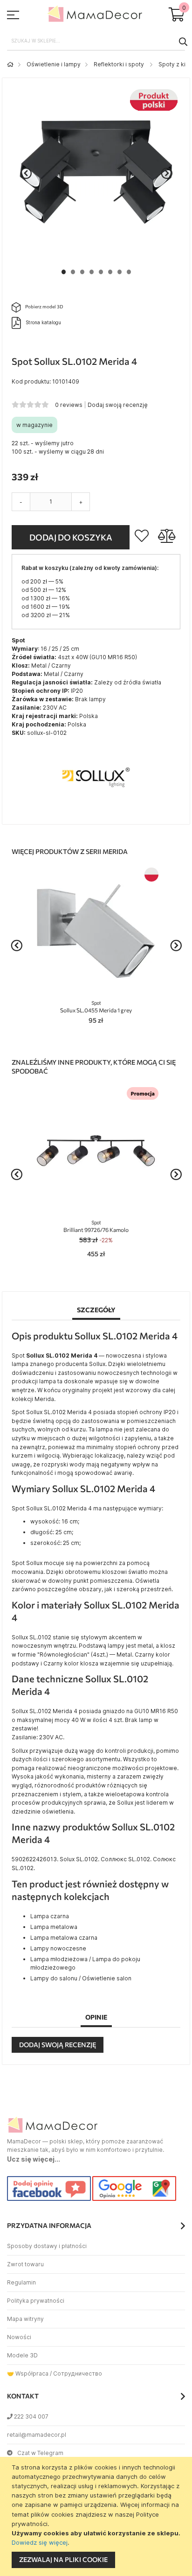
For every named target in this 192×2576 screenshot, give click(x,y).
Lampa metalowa (54, 1927)
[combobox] (96, 41)
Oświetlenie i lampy (54, 64)
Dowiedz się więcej (40, 2542)
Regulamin (21, 2282)
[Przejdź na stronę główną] (10, 64)
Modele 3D (22, 2355)
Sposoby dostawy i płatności (47, 2246)
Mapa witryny (25, 2319)
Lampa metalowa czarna (64, 1938)
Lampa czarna (50, 1916)
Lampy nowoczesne (58, 1948)
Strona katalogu (43, 322)
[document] (97, 2516)
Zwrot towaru (25, 2264)
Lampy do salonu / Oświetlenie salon (81, 1978)
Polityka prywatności (36, 2301)
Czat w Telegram (40, 2453)
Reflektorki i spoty (120, 64)
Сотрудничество (78, 2373)
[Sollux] (96, 810)
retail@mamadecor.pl (37, 2435)
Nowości (19, 2337)
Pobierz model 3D (44, 306)
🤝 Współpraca (28, 2373)
